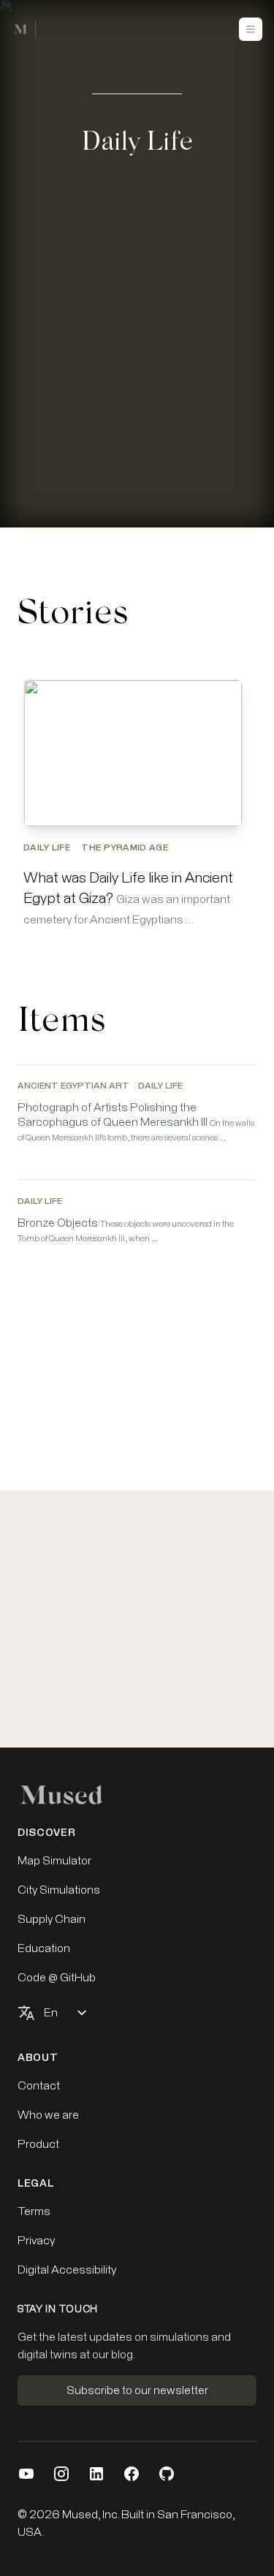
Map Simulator (54, 1861)
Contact (39, 2086)
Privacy (36, 2241)
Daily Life (48, 848)
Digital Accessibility (67, 2270)
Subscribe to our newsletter (137, 2390)
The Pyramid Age (125, 848)
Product (38, 2144)
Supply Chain (52, 1919)
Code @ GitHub (57, 1978)
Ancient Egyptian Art (73, 1086)
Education (44, 1948)
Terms (34, 2211)
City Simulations (59, 1890)
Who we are (48, 2115)
